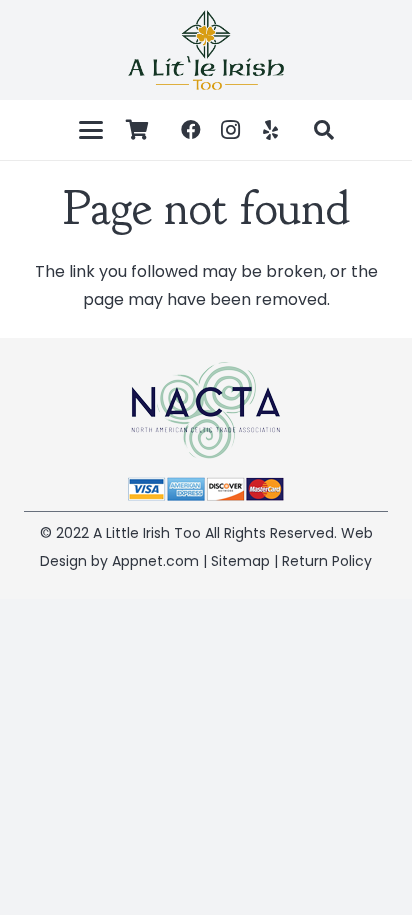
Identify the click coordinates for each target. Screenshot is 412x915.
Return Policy (327, 561)
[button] (91, 130)
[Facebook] (191, 130)
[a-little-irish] (206, 50)
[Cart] (138, 130)
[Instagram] (231, 130)
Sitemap (240, 561)
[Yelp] (271, 130)
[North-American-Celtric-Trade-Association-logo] (206, 410)
